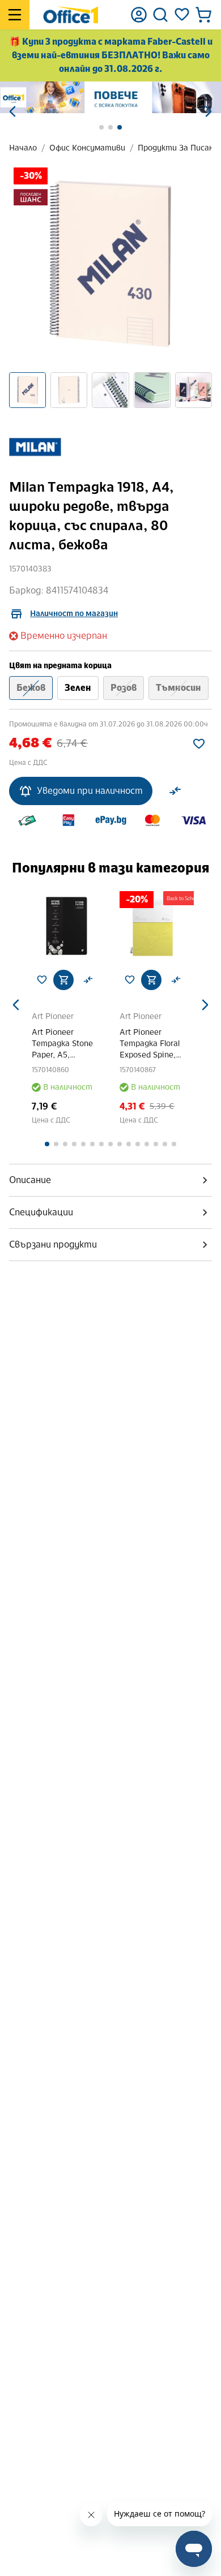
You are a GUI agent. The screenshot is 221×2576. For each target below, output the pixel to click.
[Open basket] (203, 15)
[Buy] (63, 980)
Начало (23, 148)
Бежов (31, 688)
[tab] (110, 1180)
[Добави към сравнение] (175, 791)
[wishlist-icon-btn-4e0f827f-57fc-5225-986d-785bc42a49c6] (199, 744)
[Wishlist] (182, 15)
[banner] (110, 97)
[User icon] (139, 15)
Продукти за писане (178, 148)
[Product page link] (67, 926)
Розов (124, 688)
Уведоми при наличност (90, 791)
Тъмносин (178, 688)
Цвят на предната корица (60, 666)
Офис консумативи (87, 148)
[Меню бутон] (15, 15)
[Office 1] (71, 15)
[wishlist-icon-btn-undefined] (42, 980)
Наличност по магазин (74, 614)
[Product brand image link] (35, 448)
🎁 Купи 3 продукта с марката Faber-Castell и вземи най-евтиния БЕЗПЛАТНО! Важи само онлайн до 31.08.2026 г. (111, 55)
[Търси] (160, 15)
